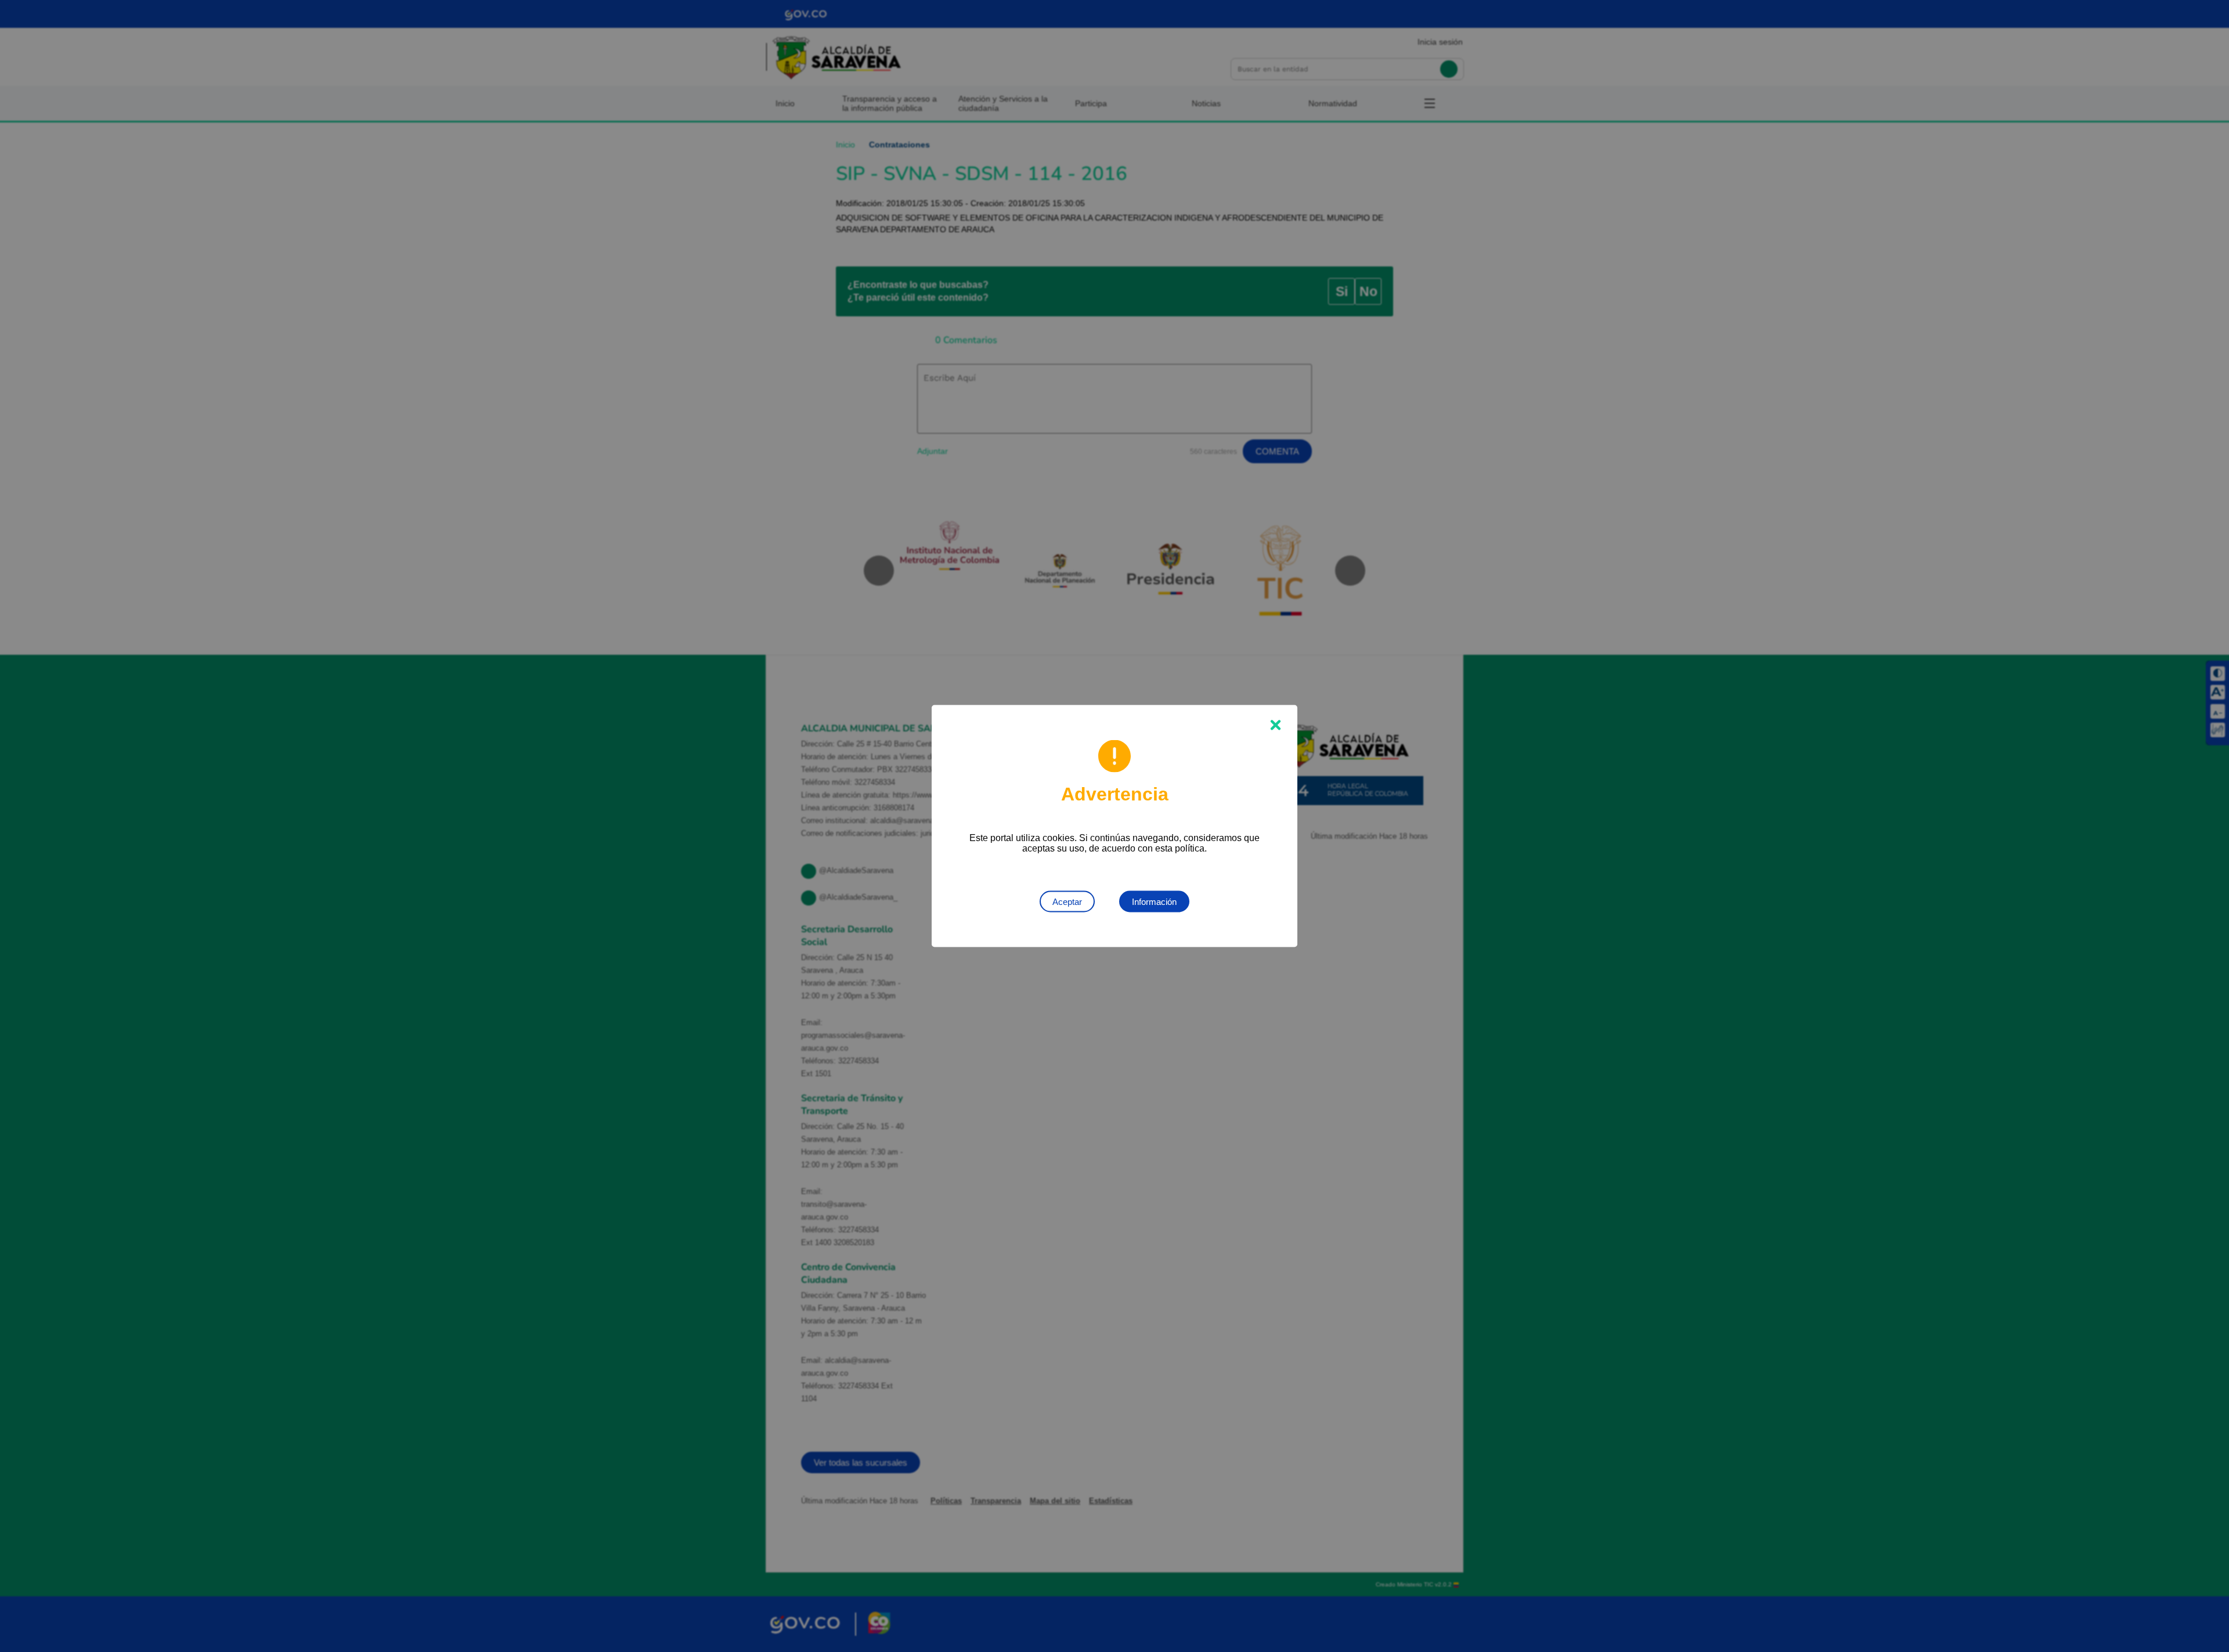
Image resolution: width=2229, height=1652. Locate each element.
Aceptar (1067, 902)
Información (1154, 902)
